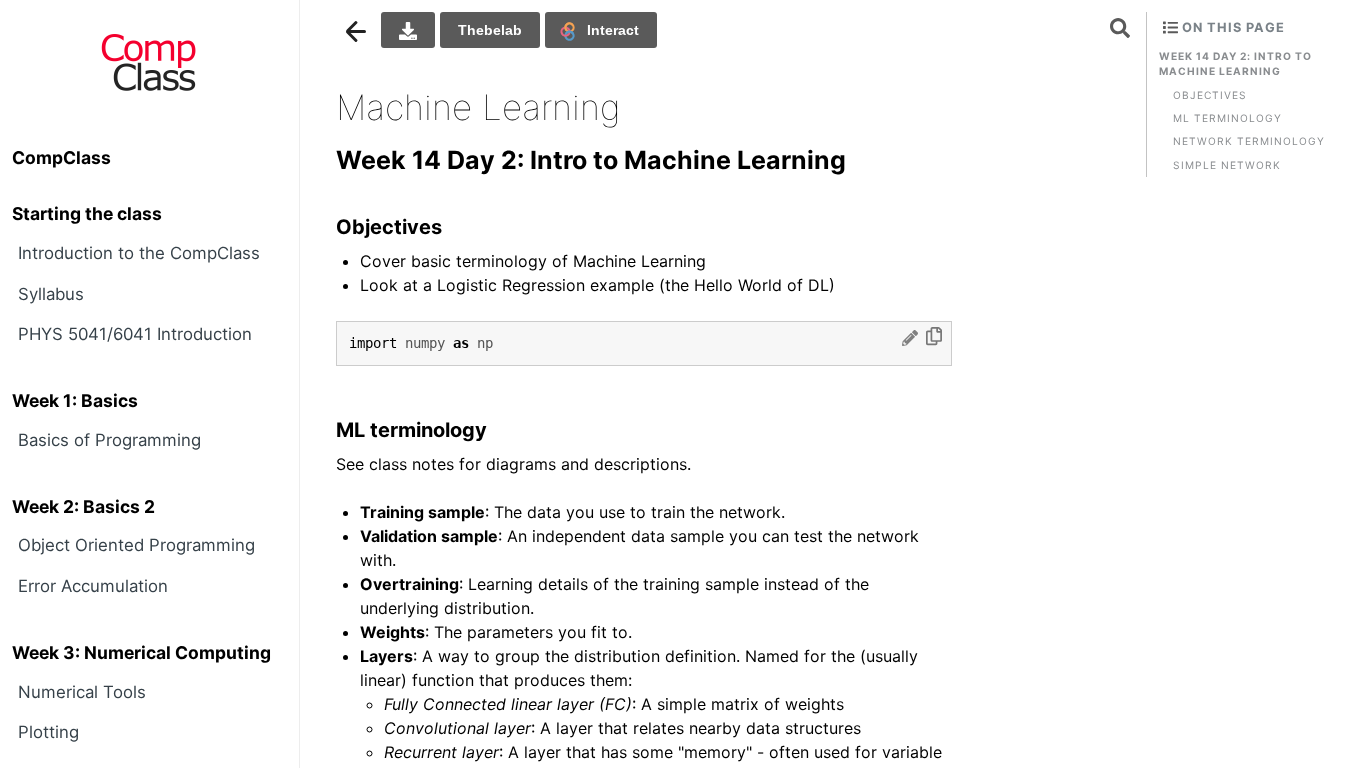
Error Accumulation (93, 586)
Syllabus (51, 294)
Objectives (1210, 95)
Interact (613, 30)
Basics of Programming (109, 440)
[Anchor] (864, 158)
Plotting (48, 732)
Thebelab (490, 30)
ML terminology (1227, 118)
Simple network (1227, 165)
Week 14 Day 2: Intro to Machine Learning (1235, 63)
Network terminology (1249, 141)
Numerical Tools (82, 692)
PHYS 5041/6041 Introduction (135, 334)
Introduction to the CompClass (139, 253)
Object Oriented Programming (136, 545)
